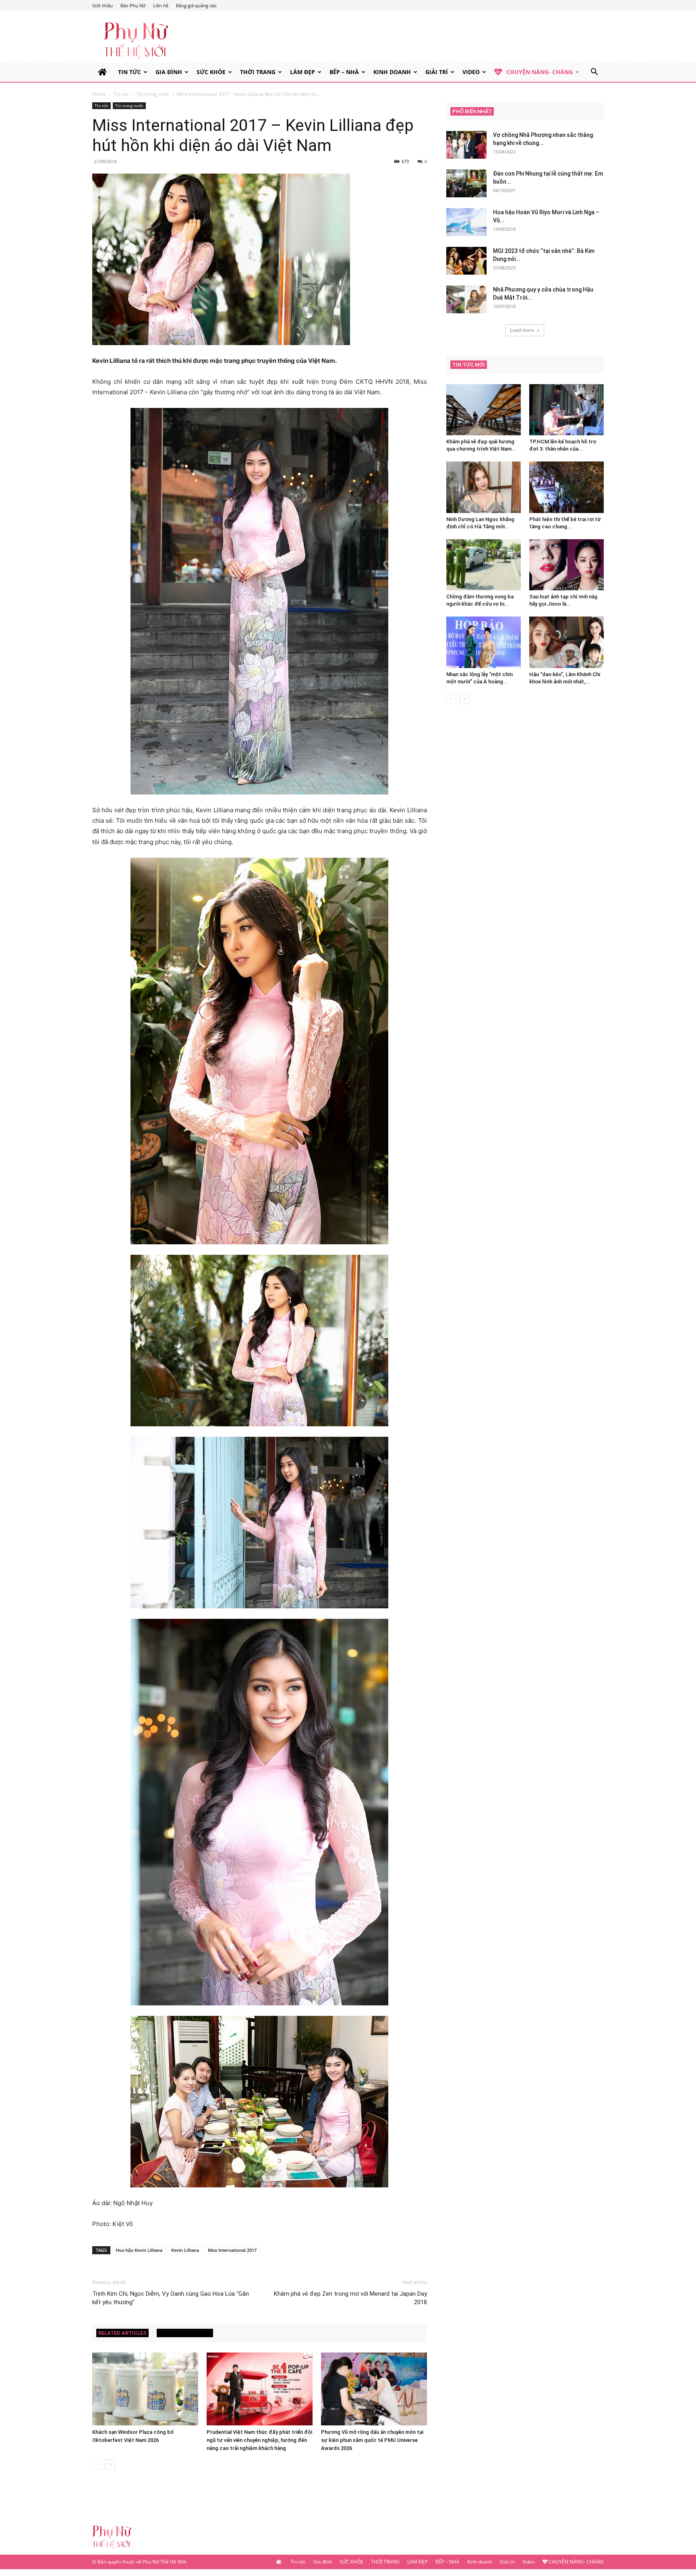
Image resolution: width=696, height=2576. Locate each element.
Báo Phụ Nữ (133, 5)
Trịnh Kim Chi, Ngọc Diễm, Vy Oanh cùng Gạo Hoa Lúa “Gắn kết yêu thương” (171, 2298)
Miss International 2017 (232, 2250)
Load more (522, 330)
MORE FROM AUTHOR (185, 2333)
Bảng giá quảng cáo (196, 5)
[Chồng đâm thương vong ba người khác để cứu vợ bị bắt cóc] (484, 565)
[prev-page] (97, 2464)
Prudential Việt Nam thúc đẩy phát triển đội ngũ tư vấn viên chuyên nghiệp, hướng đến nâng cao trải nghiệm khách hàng (259, 2440)
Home (99, 94)
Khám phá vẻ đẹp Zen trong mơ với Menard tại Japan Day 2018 (350, 2298)
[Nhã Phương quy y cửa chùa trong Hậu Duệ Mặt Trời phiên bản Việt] (466, 299)
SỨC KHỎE (211, 72)
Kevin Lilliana (185, 2250)
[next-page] (110, 2464)
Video (471, 72)
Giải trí (437, 72)
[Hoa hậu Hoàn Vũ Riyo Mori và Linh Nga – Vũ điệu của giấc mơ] (466, 222)
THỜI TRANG (258, 72)
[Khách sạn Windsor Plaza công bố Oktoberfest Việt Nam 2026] (145, 2389)
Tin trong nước (153, 94)
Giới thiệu (103, 5)
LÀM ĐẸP (302, 72)
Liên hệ (161, 5)
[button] (594, 73)
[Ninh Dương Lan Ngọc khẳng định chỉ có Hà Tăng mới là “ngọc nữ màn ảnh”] (484, 487)
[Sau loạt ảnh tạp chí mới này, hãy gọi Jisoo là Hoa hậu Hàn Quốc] (567, 565)
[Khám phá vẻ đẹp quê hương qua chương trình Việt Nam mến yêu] (484, 410)
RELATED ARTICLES (122, 2333)
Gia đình (169, 72)
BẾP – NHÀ (344, 72)
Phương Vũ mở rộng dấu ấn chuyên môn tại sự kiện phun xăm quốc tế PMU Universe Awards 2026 (372, 2440)
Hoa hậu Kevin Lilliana (139, 2250)
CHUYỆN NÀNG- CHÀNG (540, 72)
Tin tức (129, 72)
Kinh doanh (392, 72)
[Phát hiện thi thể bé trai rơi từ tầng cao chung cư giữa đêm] (567, 487)
